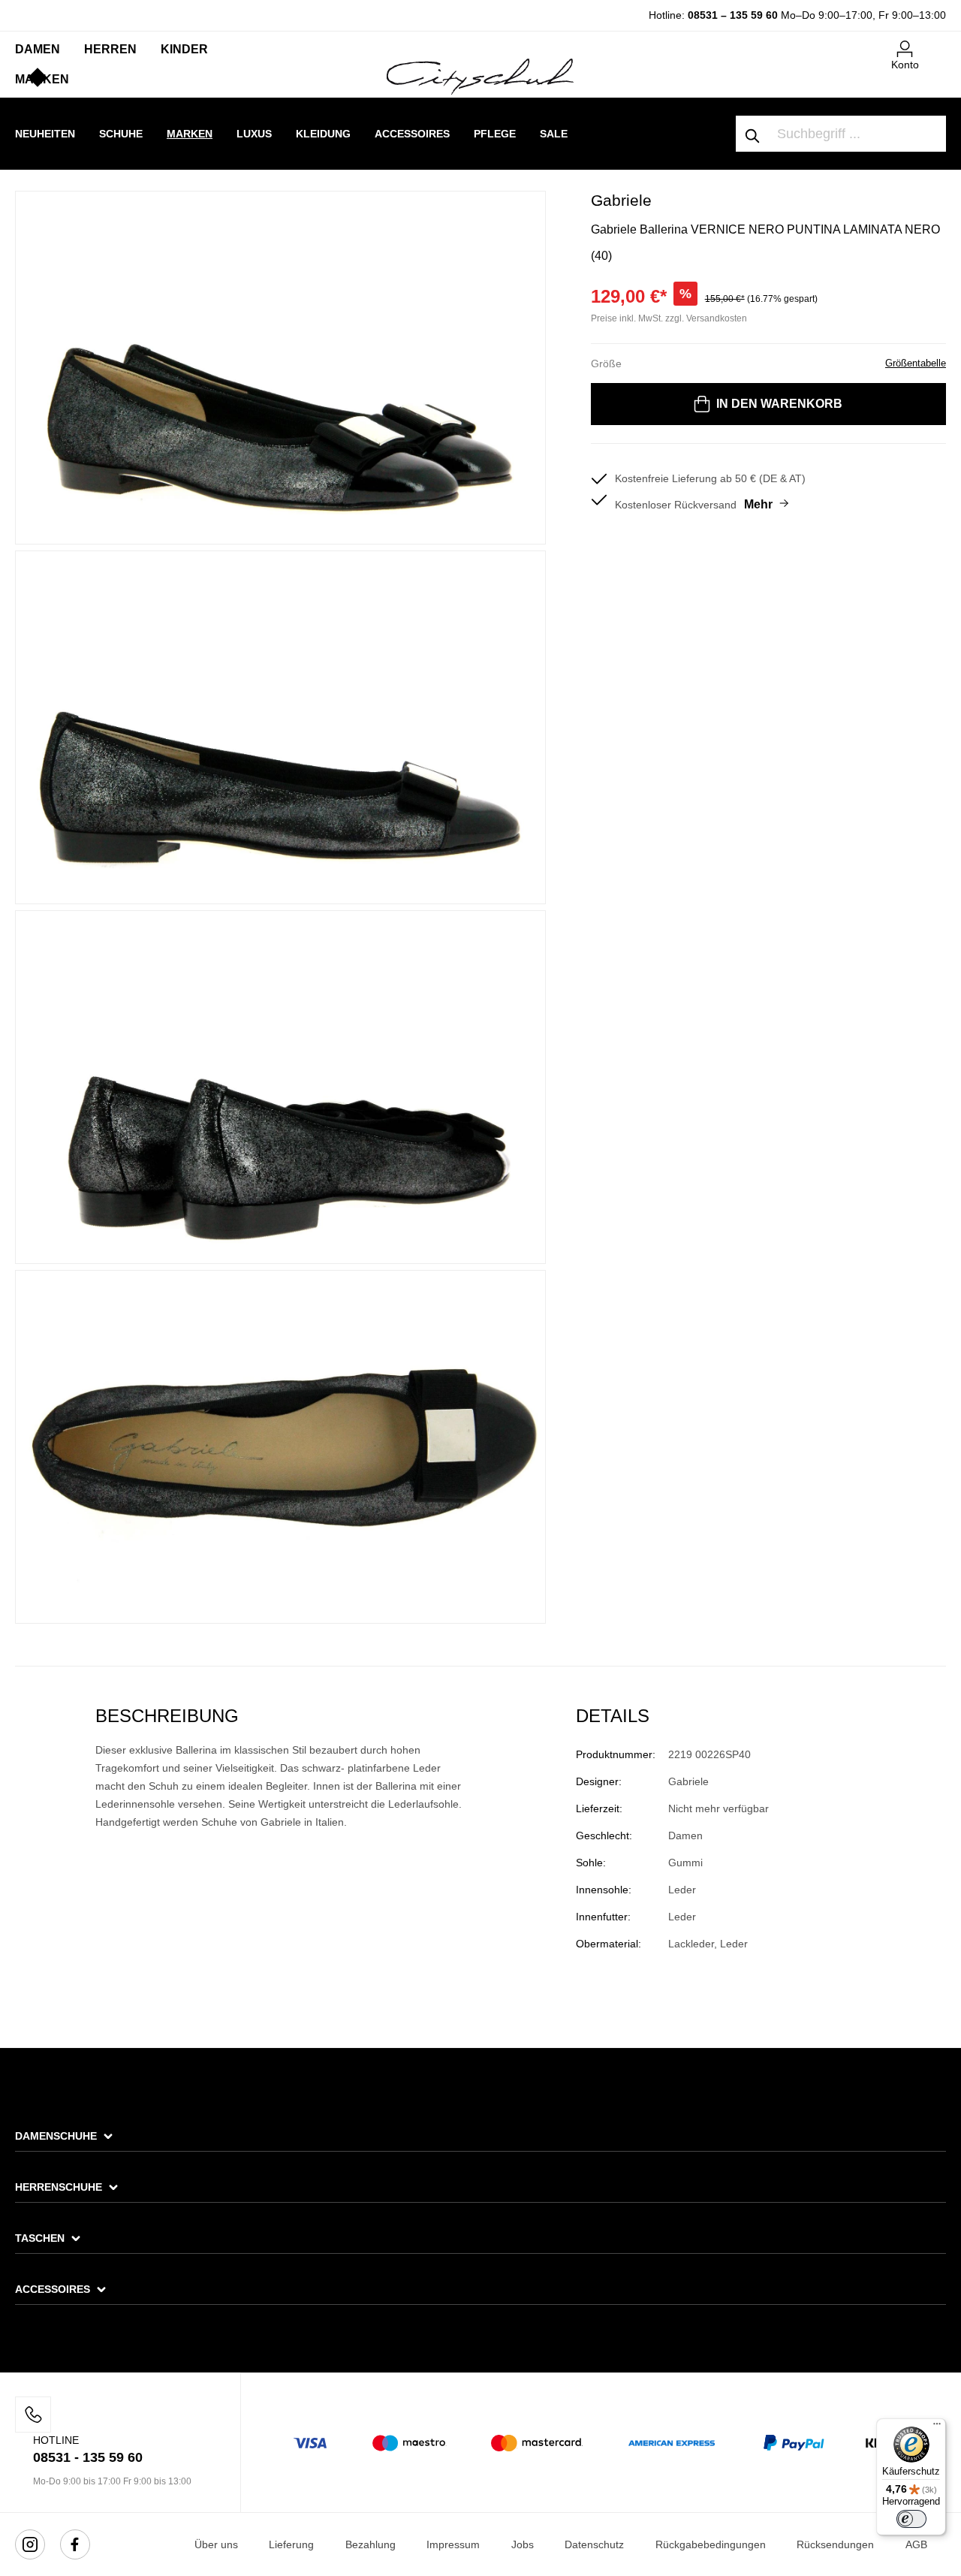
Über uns (216, 2544)
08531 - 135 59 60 (88, 2457)
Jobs (523, 2544)
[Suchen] (753, 134)
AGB (916, 2544)
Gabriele (621, 200)
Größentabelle (916, 363)
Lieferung (291, 2544)
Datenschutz (594, 2544)
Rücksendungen (835, 2544)
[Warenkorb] (937, 43)
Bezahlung (371, 2544)
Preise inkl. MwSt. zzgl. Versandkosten (669, 318)
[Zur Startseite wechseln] (480, 76)
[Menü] (937, 2427)
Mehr (758, 504)
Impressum (453, 2544)
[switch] (911, 2519)
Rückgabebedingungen (711, 2544)
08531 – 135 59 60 (733, 15)
